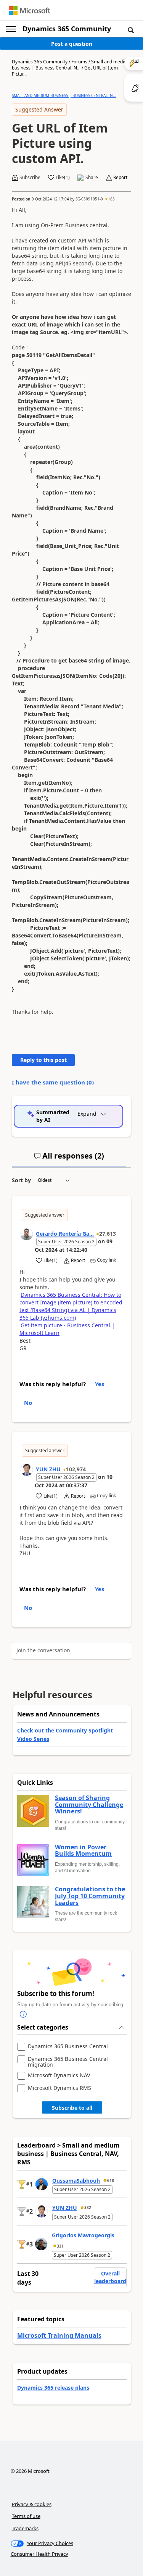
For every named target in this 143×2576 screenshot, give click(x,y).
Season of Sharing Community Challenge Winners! (89, 1805)
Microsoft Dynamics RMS (59, 2088)
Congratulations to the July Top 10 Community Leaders (90, 1896)
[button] (131, 30)
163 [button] (111, 199)
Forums (79, 62)
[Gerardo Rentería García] (27, 1234)
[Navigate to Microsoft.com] (29, 11)
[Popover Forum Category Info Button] (23, 2014)
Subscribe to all (72, 2108)
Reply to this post (43, 1060)
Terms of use (26, 2516)
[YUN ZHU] (27, 1470)
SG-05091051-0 (89, 199)
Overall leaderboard (110, 2277)
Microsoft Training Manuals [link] (59, 2335)
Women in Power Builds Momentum (83, 1851)
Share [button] (92, 178)
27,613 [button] (108, 1234)
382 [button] (88, 2208)
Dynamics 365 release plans (53, 2388)
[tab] (69, 1159)
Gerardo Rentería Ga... (65, 1234)
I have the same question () (53, 1082)
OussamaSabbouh (76, 2181)
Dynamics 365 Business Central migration (68, 2062)
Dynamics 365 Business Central (68, 2047)
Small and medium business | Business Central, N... (71, 65)
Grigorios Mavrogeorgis (83, 2235)
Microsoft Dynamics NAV (59, 2076)
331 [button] (60, 2246)
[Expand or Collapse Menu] (11, 29)
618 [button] (111, 2180)
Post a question (72, 44)
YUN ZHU (48, 1469)
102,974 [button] (76, 1469)
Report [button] (120, 178)
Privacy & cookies (32, 2504)
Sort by (21, 1180)
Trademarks (25, 2528)
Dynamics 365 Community (67, 29)
